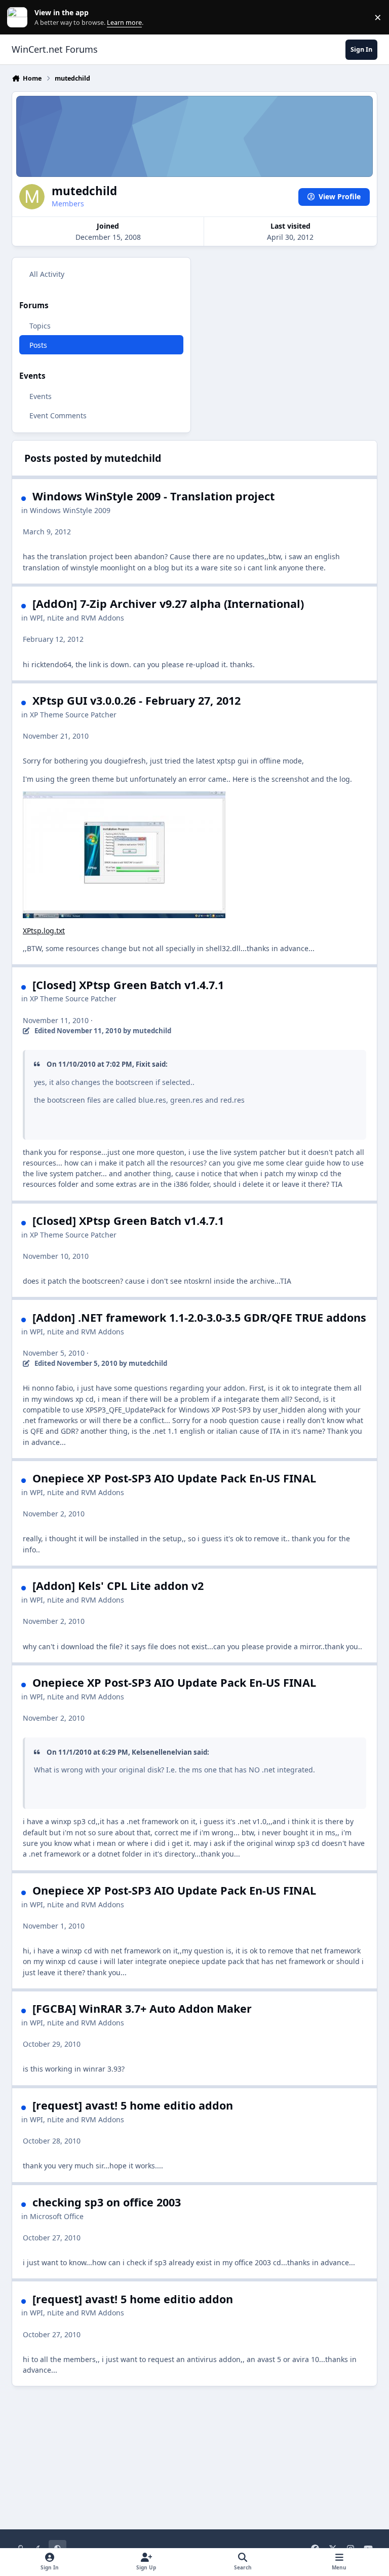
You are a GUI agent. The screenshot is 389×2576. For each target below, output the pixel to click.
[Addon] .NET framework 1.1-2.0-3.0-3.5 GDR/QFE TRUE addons (199, 1317)
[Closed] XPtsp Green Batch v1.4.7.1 (128, 985)
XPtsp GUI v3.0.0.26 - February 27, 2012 (137, 700)
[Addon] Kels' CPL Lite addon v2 (118, 1586)
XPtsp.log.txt (44, 931)
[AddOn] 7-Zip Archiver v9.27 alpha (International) (168, 604)
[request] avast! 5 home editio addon (133, 2105)
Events (41, 396)
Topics (40, 326)
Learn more (20, 17)
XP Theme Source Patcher (73, 715)
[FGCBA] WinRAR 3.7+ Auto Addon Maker (142, 2008)
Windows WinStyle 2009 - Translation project (153, 496)
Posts (38, 345)
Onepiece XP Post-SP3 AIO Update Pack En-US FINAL (174, 1478)
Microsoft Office (57, 2216)
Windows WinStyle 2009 (70, 510)
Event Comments (58, 415)
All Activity (47, 274)
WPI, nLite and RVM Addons (77, 618)
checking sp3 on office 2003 (107, 2202)
